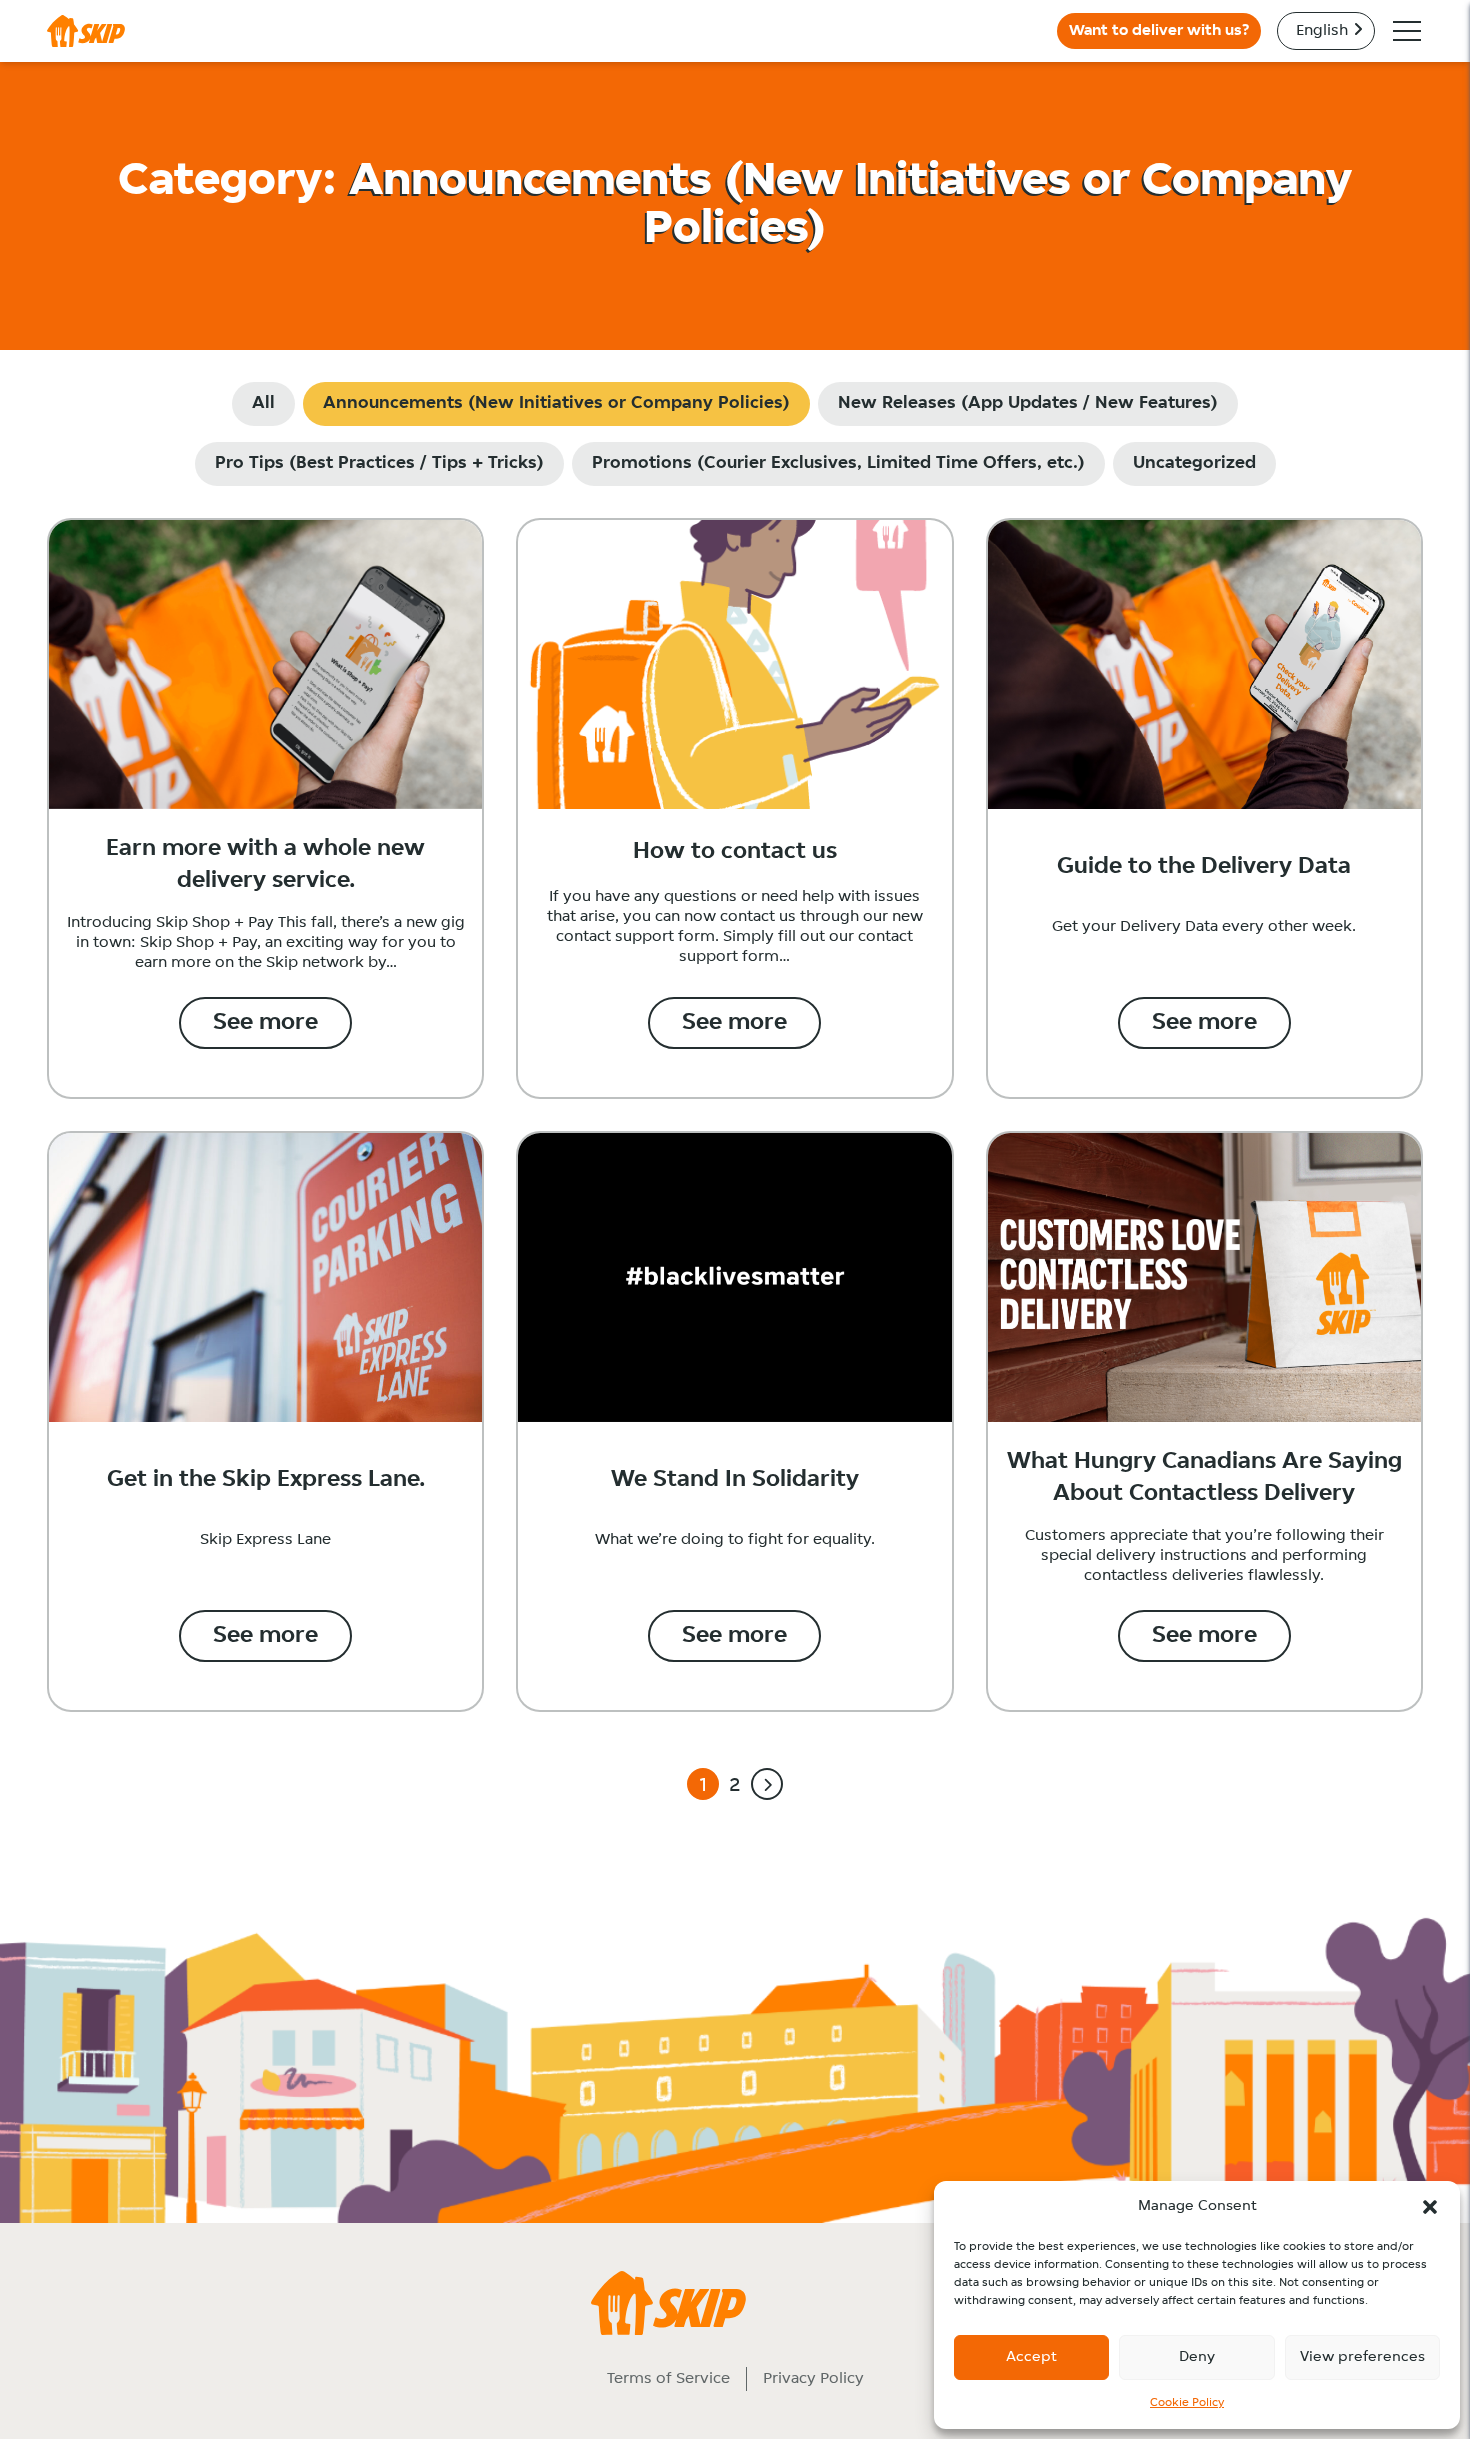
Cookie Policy (1187, 2403)
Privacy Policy (813, 2379)
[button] (1430, 2207)
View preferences (1362, 2357)
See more (265, 1023)
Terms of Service (668, 2379)
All (263, 404)
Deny (1197, 2357)
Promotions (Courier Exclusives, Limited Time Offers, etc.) (838, 464)
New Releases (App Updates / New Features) (1028, 404)
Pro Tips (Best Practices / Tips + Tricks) (379, 464)
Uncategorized (1194, 464)
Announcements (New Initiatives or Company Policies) (556, 404)
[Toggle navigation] (1407, 31)
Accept (1031, 2357)
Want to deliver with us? (1159, 31)
